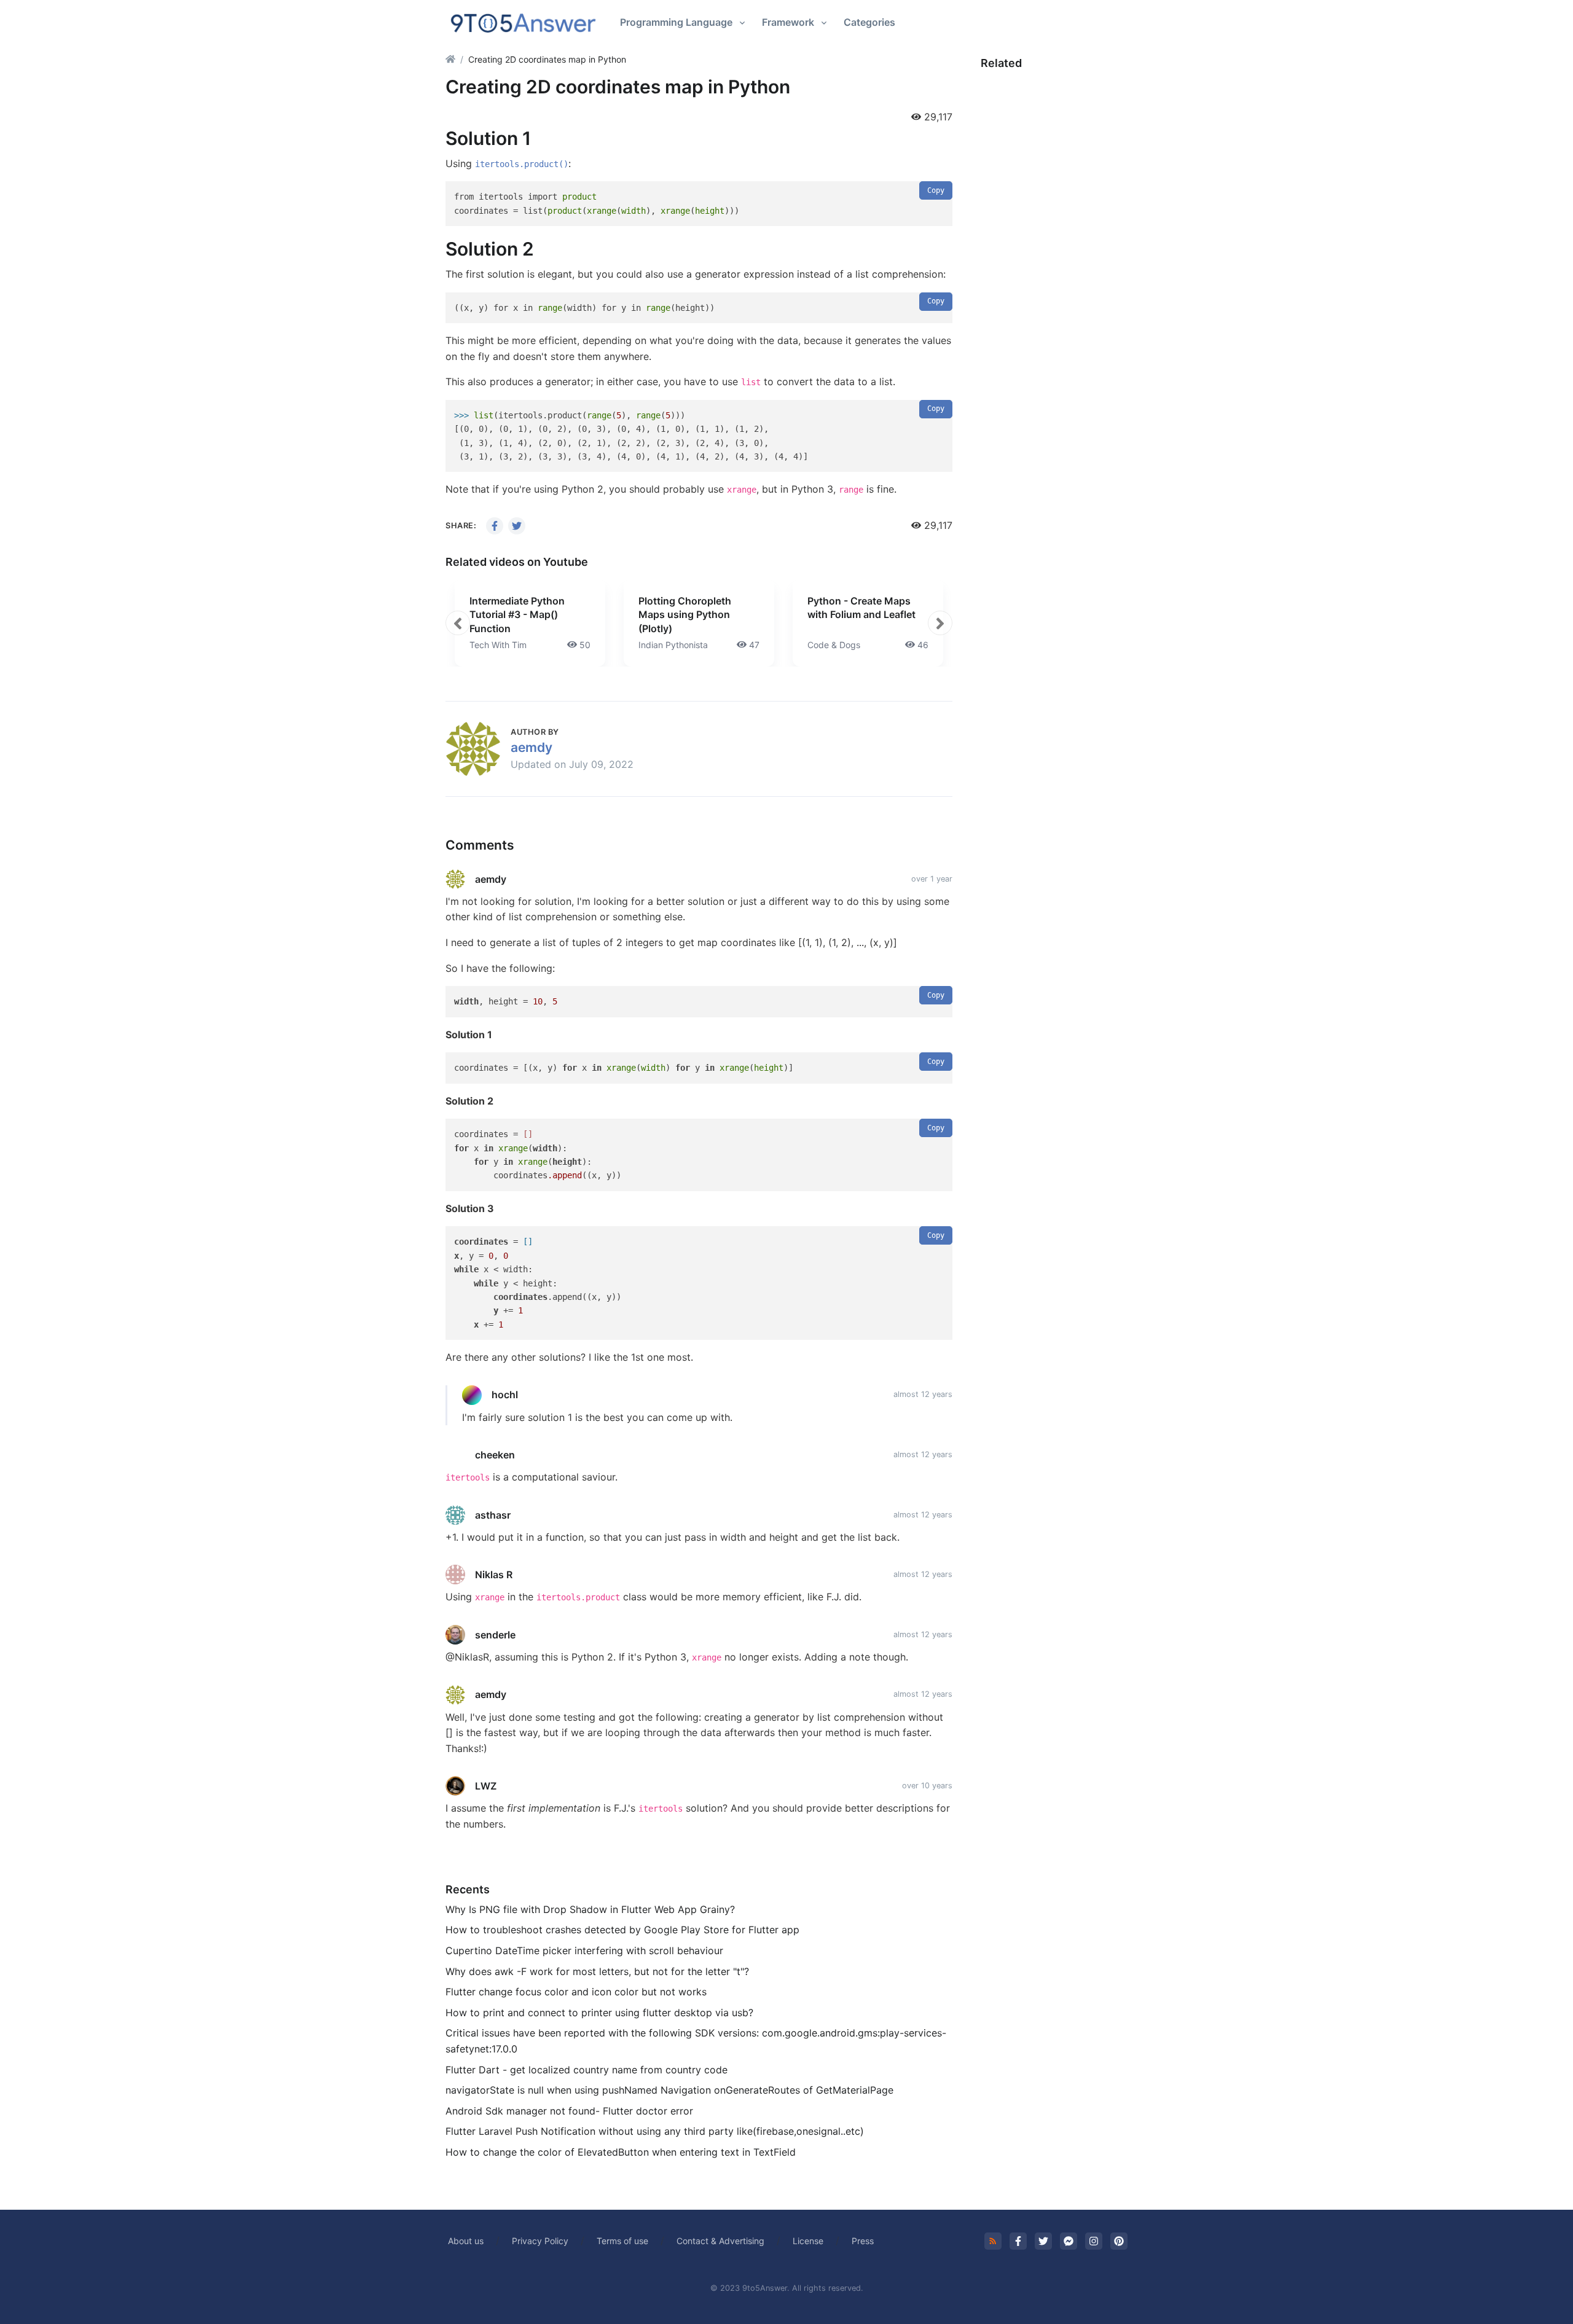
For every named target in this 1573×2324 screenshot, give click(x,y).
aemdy (532, 747)
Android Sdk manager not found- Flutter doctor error (569, 2111)
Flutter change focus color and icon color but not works (576, 1992)
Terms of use (622, 2241)
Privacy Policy (540, 2241)
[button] (458, 623)
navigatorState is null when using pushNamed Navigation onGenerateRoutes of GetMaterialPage (669, 2090)
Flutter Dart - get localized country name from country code (586, 2070)
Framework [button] (788, 22)
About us (466, 2241)
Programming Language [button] (676, 22)
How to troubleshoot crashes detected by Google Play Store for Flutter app (622, 1930)
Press (863, 2241)
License (808, 2241)
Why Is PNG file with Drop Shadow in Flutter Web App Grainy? (590, 1909)
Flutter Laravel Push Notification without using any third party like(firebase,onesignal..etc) (655, 2131)
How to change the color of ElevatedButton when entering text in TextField (621, 2152)
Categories (869, 22)
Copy (936, 190)
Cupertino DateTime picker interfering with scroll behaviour (584, 1950)
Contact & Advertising (720, 2241)
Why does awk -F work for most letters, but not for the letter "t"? (597, 1971)
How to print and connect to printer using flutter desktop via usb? (599, 2013)
